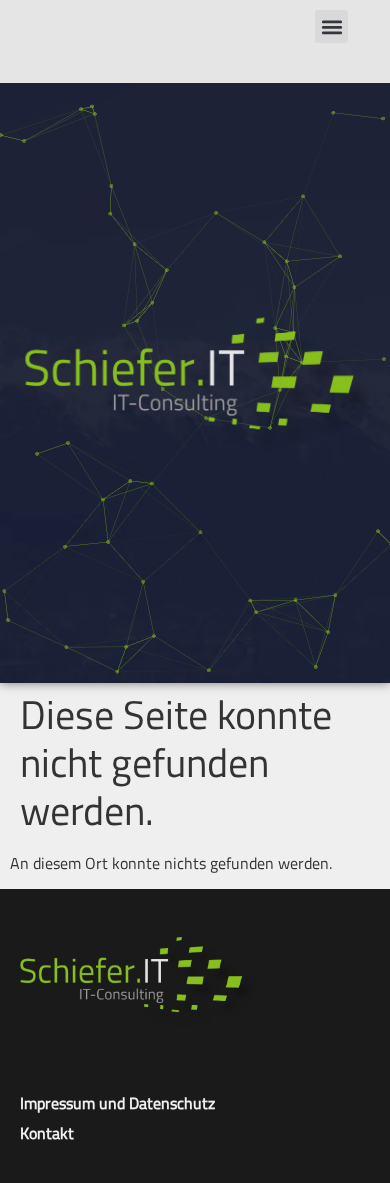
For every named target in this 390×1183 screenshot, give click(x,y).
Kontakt (47, 1133)
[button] (331, 26)
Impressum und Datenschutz (117, 1103)
